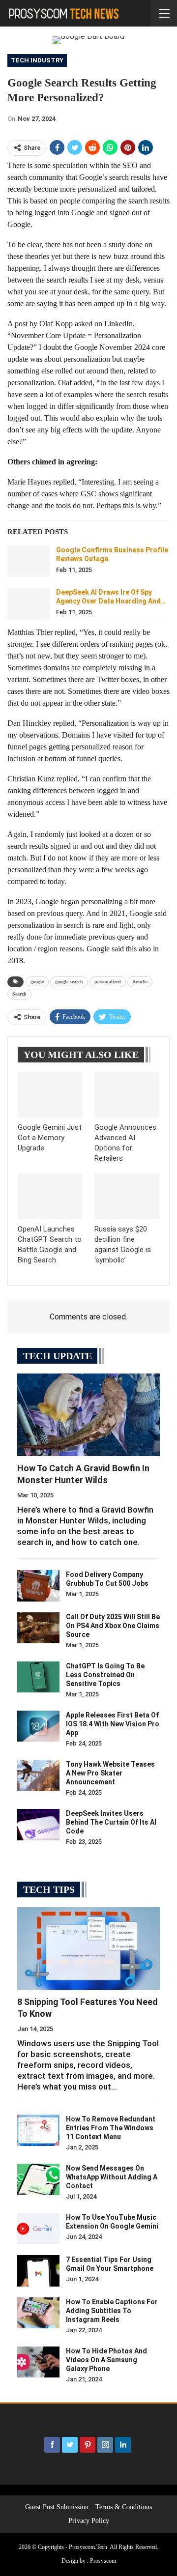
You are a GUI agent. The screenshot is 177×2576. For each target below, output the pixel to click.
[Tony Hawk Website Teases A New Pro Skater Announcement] (38, 1775)
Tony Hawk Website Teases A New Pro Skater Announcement (110, 1773)
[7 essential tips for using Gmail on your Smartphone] (38, 2271)
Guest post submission (57, 2507)
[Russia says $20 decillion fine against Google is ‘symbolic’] (127, 1196)
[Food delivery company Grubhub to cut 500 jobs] (38, 1586)
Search (19, 994)
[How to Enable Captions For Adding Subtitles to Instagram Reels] (38, 2313)
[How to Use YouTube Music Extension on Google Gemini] (38, 2229)
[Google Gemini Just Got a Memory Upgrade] (50, 1095)
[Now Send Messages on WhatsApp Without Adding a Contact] (38, 2179)
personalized (108, 982)
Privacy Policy (89, 2521)
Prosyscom (103, 2561)
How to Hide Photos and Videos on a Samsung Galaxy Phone (106, 2360)
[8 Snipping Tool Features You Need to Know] (88, 1948)
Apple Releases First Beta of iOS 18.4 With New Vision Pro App (113, 1724)
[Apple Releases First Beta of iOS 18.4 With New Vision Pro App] (38, 1726)
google (37, 982)
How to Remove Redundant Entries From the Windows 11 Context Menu (111, 2128)
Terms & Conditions (124, 2507)
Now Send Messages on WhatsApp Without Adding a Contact (112, 2177)
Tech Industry (37, 60)
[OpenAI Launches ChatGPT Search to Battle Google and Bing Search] (50, 1196)
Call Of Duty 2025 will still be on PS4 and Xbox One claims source (113, 1626)
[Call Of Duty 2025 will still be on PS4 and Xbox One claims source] (38, 1628)
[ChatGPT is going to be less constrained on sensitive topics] (38, 1677)
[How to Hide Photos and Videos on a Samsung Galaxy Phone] (38, 2362)
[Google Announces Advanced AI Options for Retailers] (127, 1095)
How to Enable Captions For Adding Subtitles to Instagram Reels (112, 2311)
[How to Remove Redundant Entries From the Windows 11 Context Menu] (38, 2130)
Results (140, 982)
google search (69, 982)
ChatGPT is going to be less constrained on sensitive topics (105, 1675)
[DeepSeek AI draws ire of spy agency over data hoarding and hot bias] (29, 603)
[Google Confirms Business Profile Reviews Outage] (29, 561)
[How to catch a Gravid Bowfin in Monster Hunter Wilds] (88, 1415)
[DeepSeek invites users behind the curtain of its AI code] (38, 1825)
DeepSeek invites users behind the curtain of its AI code (111, 1822)
